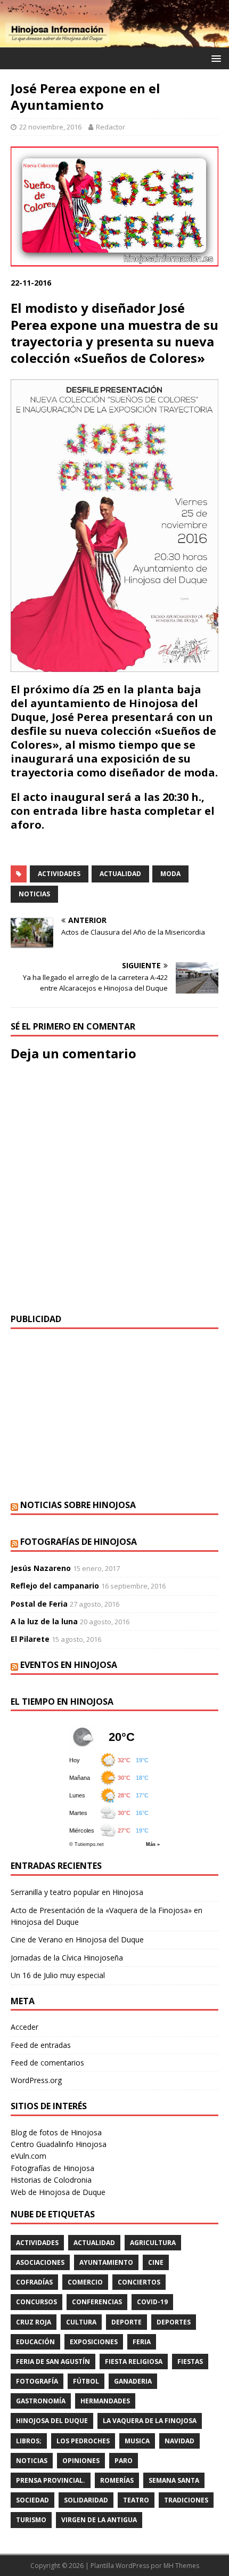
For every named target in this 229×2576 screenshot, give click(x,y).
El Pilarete (30, 1639)
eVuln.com (28, 2156)
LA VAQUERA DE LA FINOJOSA (150, 2421)
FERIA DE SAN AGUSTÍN (53, 2362)
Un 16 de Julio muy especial (58, 1975)
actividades (59, 874)
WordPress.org (36, 2080)
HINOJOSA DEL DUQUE (52, 2421)
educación (35, 2342)
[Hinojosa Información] (114, 41)
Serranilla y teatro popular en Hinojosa (77, 1892)
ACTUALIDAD (120, 874)
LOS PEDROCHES (83, 2441)
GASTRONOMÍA (41, 2401)
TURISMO (31, 2520)
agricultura (153, 2243)
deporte (126, 2322)
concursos (36, 2302)
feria (142, 2342)
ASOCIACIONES (40, 2262)
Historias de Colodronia (51, 2180)
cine (156, 2262)
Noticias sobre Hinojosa (78, 1505)
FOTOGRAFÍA (37, 2381)
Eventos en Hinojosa (69, 1665)
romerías (117, 2480)
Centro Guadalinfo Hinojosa (59, 2144)
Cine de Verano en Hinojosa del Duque (77, 1939)
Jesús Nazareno (41, 1568)
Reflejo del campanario (55, 1586)
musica (137, 2441)
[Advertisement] (114, 1414)
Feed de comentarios (47, 2063)
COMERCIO (85, 2282)
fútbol (86, 2381)
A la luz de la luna (44, 1621)
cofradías (34, 2282)
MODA (170, 874)
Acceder (24, 2027)
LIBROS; (29, 2441)
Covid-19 (152, 2302)
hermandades (105, 2401)
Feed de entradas (41, 2045)
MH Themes (181, 2566)
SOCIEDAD (32, 2500)
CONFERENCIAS (97, 2302)
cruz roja (34, 2322)
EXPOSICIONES (94, 2342)
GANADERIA (133, 2381)
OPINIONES (81, 2461)
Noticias (34, 894)
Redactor (111, 127)
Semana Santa (174, 2480)
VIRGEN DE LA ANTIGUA (99, 2520)
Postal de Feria (39, 1604)
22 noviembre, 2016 (50, 127)
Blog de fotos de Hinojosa (56, 2132)
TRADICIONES (186, 2500)
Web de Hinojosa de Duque (58, 2192)
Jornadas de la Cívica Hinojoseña (67, 1958)
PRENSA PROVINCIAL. (51, 2480)
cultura (81, 2322)
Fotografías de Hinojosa (79, 1542)
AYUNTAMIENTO (106, 2262)
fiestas (190, 2362)
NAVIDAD (179, 2441)
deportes (174, 2322)
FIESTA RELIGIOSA (134, 2362)
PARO (124, 2461)
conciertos (139, 2282)
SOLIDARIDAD (86, 2500)
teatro (136, 2500)
